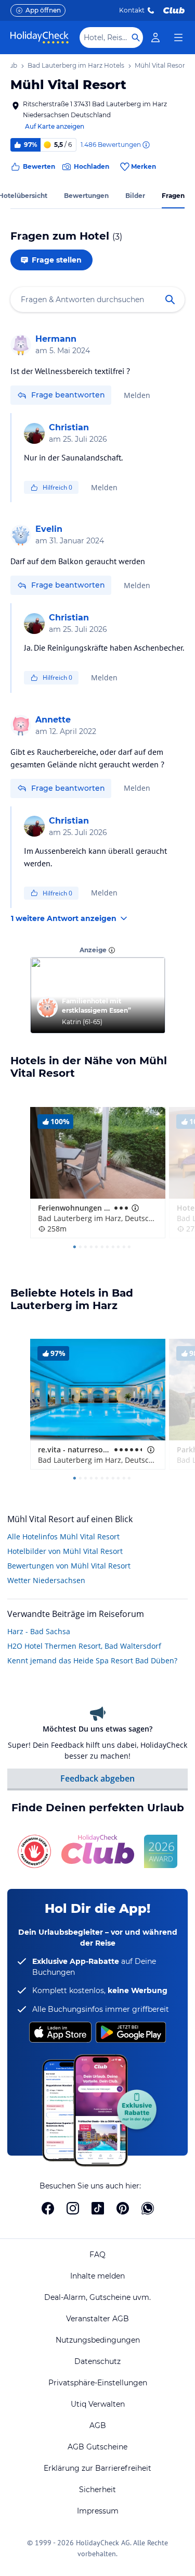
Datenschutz (97, 2361)
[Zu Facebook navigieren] (48, 2208)
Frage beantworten (68, 395)
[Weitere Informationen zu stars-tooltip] (134, 1208)
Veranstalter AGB (97, 2319)
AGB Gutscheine (97, 2447)
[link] (155, 38)
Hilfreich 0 (57, 487)
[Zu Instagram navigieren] (73, 2208)
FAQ (97, 2255)
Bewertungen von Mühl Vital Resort (69, 1566)
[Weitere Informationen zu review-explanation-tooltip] (146, 145)
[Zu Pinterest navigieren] (123, 2208)
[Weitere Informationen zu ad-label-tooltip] (112, 950)
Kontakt (132, 10)
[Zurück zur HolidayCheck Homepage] (40, 38)
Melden (137, 395)
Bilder (135, 196)
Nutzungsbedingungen (98, 2340)
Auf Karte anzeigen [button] (55, 126)
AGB (98, 2425)
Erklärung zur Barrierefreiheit (97, 2468)
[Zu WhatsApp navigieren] (148, 2208)
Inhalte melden (97, 2276)
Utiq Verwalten (98, 2404)
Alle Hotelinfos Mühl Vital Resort (63, 1536)
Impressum (98, 2511)
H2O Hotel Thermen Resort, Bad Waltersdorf (84, 1646)
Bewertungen (86, 196)
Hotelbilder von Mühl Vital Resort (65, 1551)
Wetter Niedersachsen (46, 1580)
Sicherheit (97, 2490)
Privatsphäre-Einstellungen (98, 2383)
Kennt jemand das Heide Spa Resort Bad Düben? (92, 1660)
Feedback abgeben (97, 1778)
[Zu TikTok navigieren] (98, 2208)
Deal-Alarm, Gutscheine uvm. (97, 2297)
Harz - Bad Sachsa (39, 1631)
